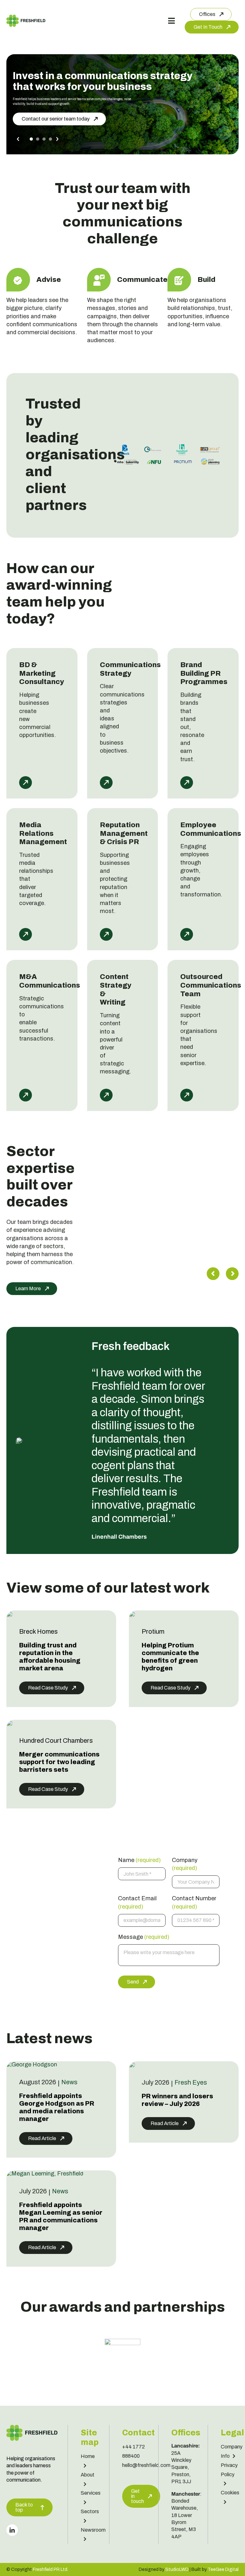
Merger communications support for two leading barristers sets (59, 1762)
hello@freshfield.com (146, 2465)
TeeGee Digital (223, 2569)
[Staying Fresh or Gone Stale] (132, 2064)
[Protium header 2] (132, 1614)
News (69, 2082)
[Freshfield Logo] (26, 18)
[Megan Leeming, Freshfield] (45, 2174)
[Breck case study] (10, 1614)
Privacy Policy (229, 2469)
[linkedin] (12, 2530)
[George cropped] (32, 2064)
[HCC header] (10, 1723)
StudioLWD (177, 2569)
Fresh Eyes (191, 2082)
